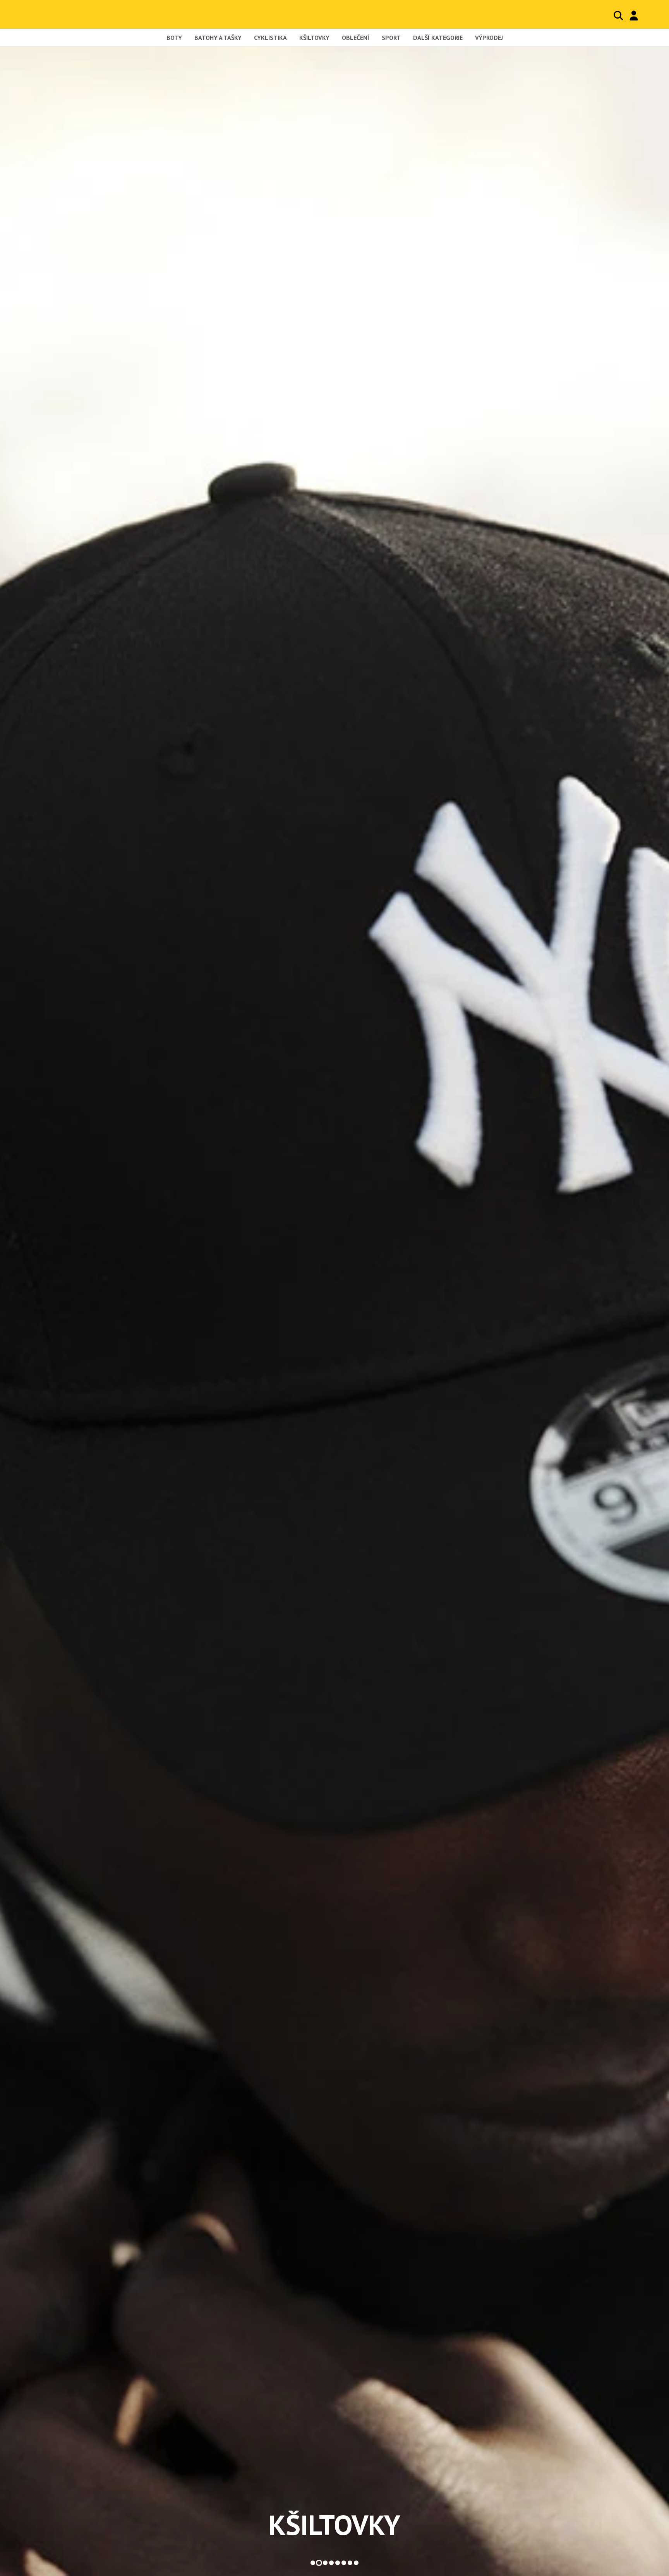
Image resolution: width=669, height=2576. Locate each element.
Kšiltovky (314, 38)
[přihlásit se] (634, 15)
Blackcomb (63, 14)
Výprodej (489, 38)
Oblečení (356, 38)
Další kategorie (438, 38)
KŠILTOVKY (334, 2525)
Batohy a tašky (218, 38)
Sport (391, 38)
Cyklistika (270, 38)
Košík (650, 15)
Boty (174, 38)
